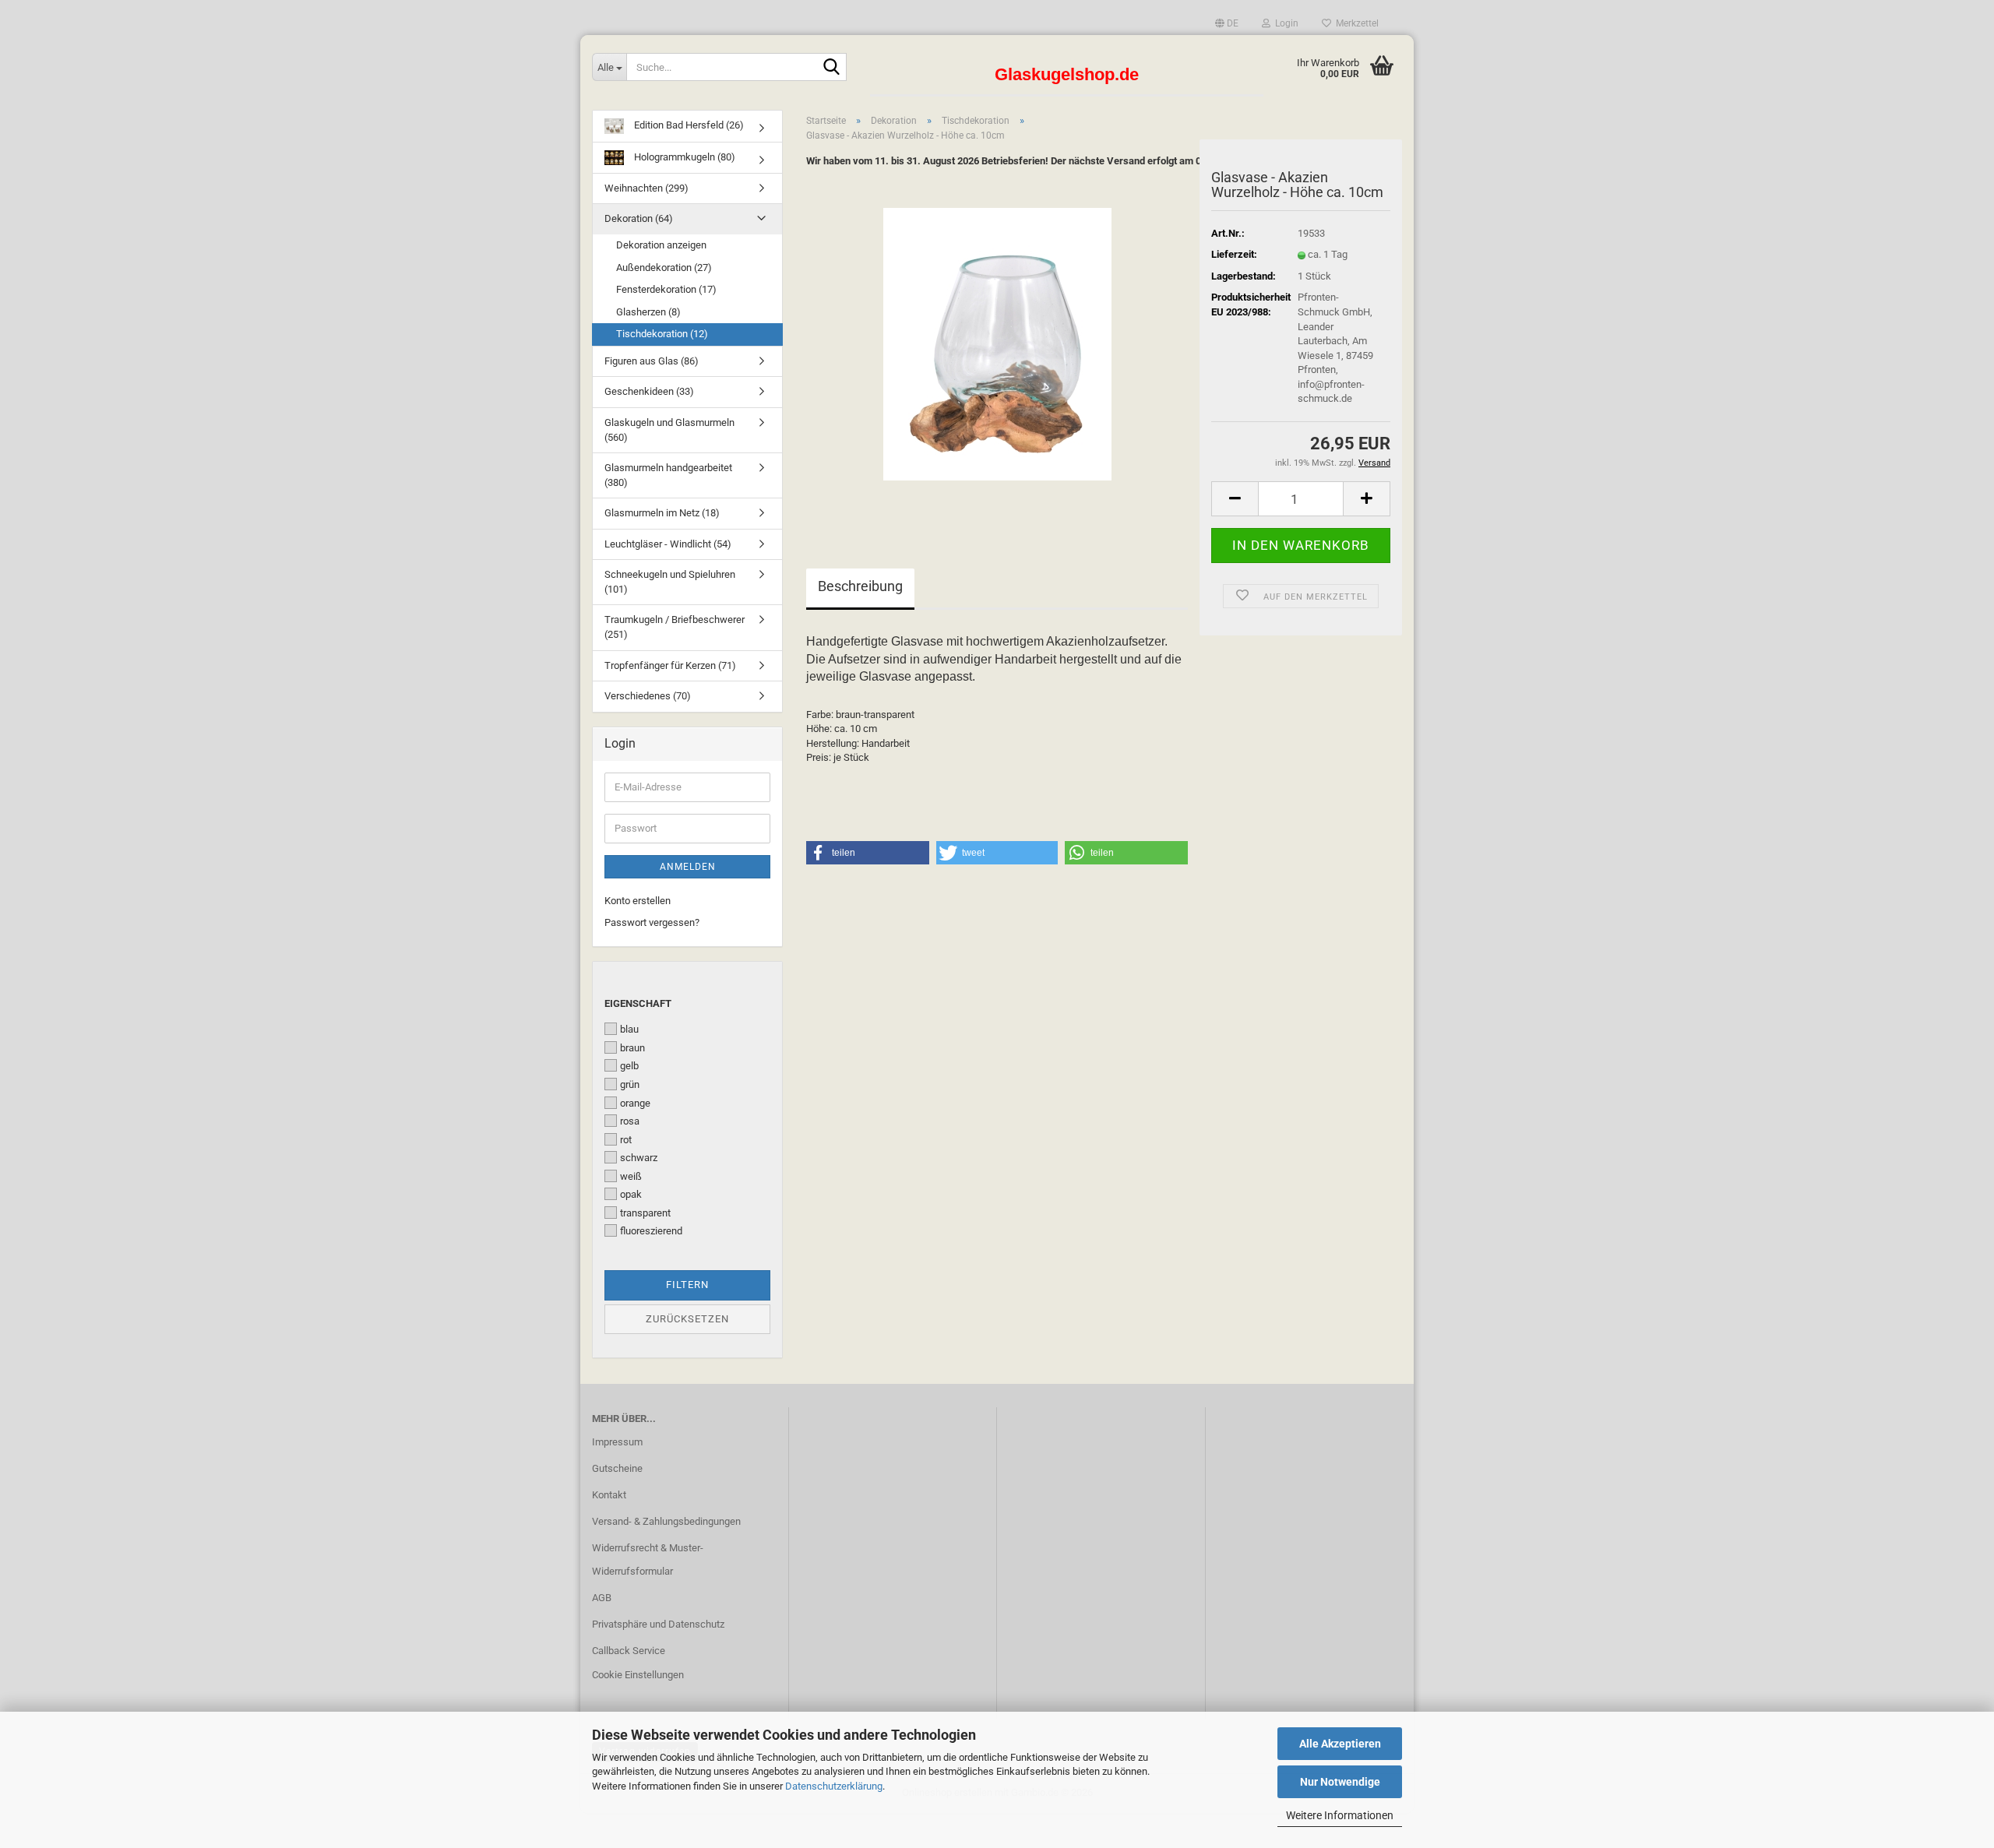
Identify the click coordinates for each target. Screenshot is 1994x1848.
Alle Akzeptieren (1340, 1744)
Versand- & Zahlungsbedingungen (666, 1521)
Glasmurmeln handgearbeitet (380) (668, 475)
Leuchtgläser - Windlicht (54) (668, 544)
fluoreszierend (651, 1231)
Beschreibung (860, 586)
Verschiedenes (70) (648, 696)
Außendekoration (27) (664, 268)
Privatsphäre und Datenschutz (658, 1624)
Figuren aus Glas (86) (652, 361)
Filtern (687, 1285)
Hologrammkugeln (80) (683, 157)
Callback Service (629, 1651)
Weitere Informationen (1340, 1815)
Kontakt (609, 1495)
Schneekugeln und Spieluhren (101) (670, 582)
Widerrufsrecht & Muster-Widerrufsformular (648, 1559)
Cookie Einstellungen (638, 1675)
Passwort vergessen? (652, 922)
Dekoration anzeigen (661, 245)
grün (630, 1084)
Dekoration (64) (639, 218)
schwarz (639, 1158)
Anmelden (688, 867)
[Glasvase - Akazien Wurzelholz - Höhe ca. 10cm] (997, 343)
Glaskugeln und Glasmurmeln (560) (669, 430)
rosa (630, 1121)
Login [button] (1284, 23)
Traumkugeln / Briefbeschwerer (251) (675, 627)
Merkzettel (1355, 23)
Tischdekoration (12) (662, 334)
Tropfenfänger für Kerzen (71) (670, 665)
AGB (602, 1598)
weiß (631, 1176)
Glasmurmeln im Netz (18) (662, 513)
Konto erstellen (638, 901)
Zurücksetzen (687, 1319)
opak (631, 1194)
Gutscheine (617, 1468)
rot (626, 1140)
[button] (1227, 23)
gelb (629, 1066)
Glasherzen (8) (648, 312)
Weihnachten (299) (646, 188)
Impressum (617, 1442)
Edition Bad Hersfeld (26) (688, 125)
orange (635, 1103)
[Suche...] (832, 68)
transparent (645, 1213)
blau (629, 1029)
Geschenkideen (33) (649, 391)
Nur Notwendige (1340, 1782)
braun (632, 1048)
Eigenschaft (638, 1003)
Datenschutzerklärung (834, 1786)
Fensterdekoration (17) (666, 289)
